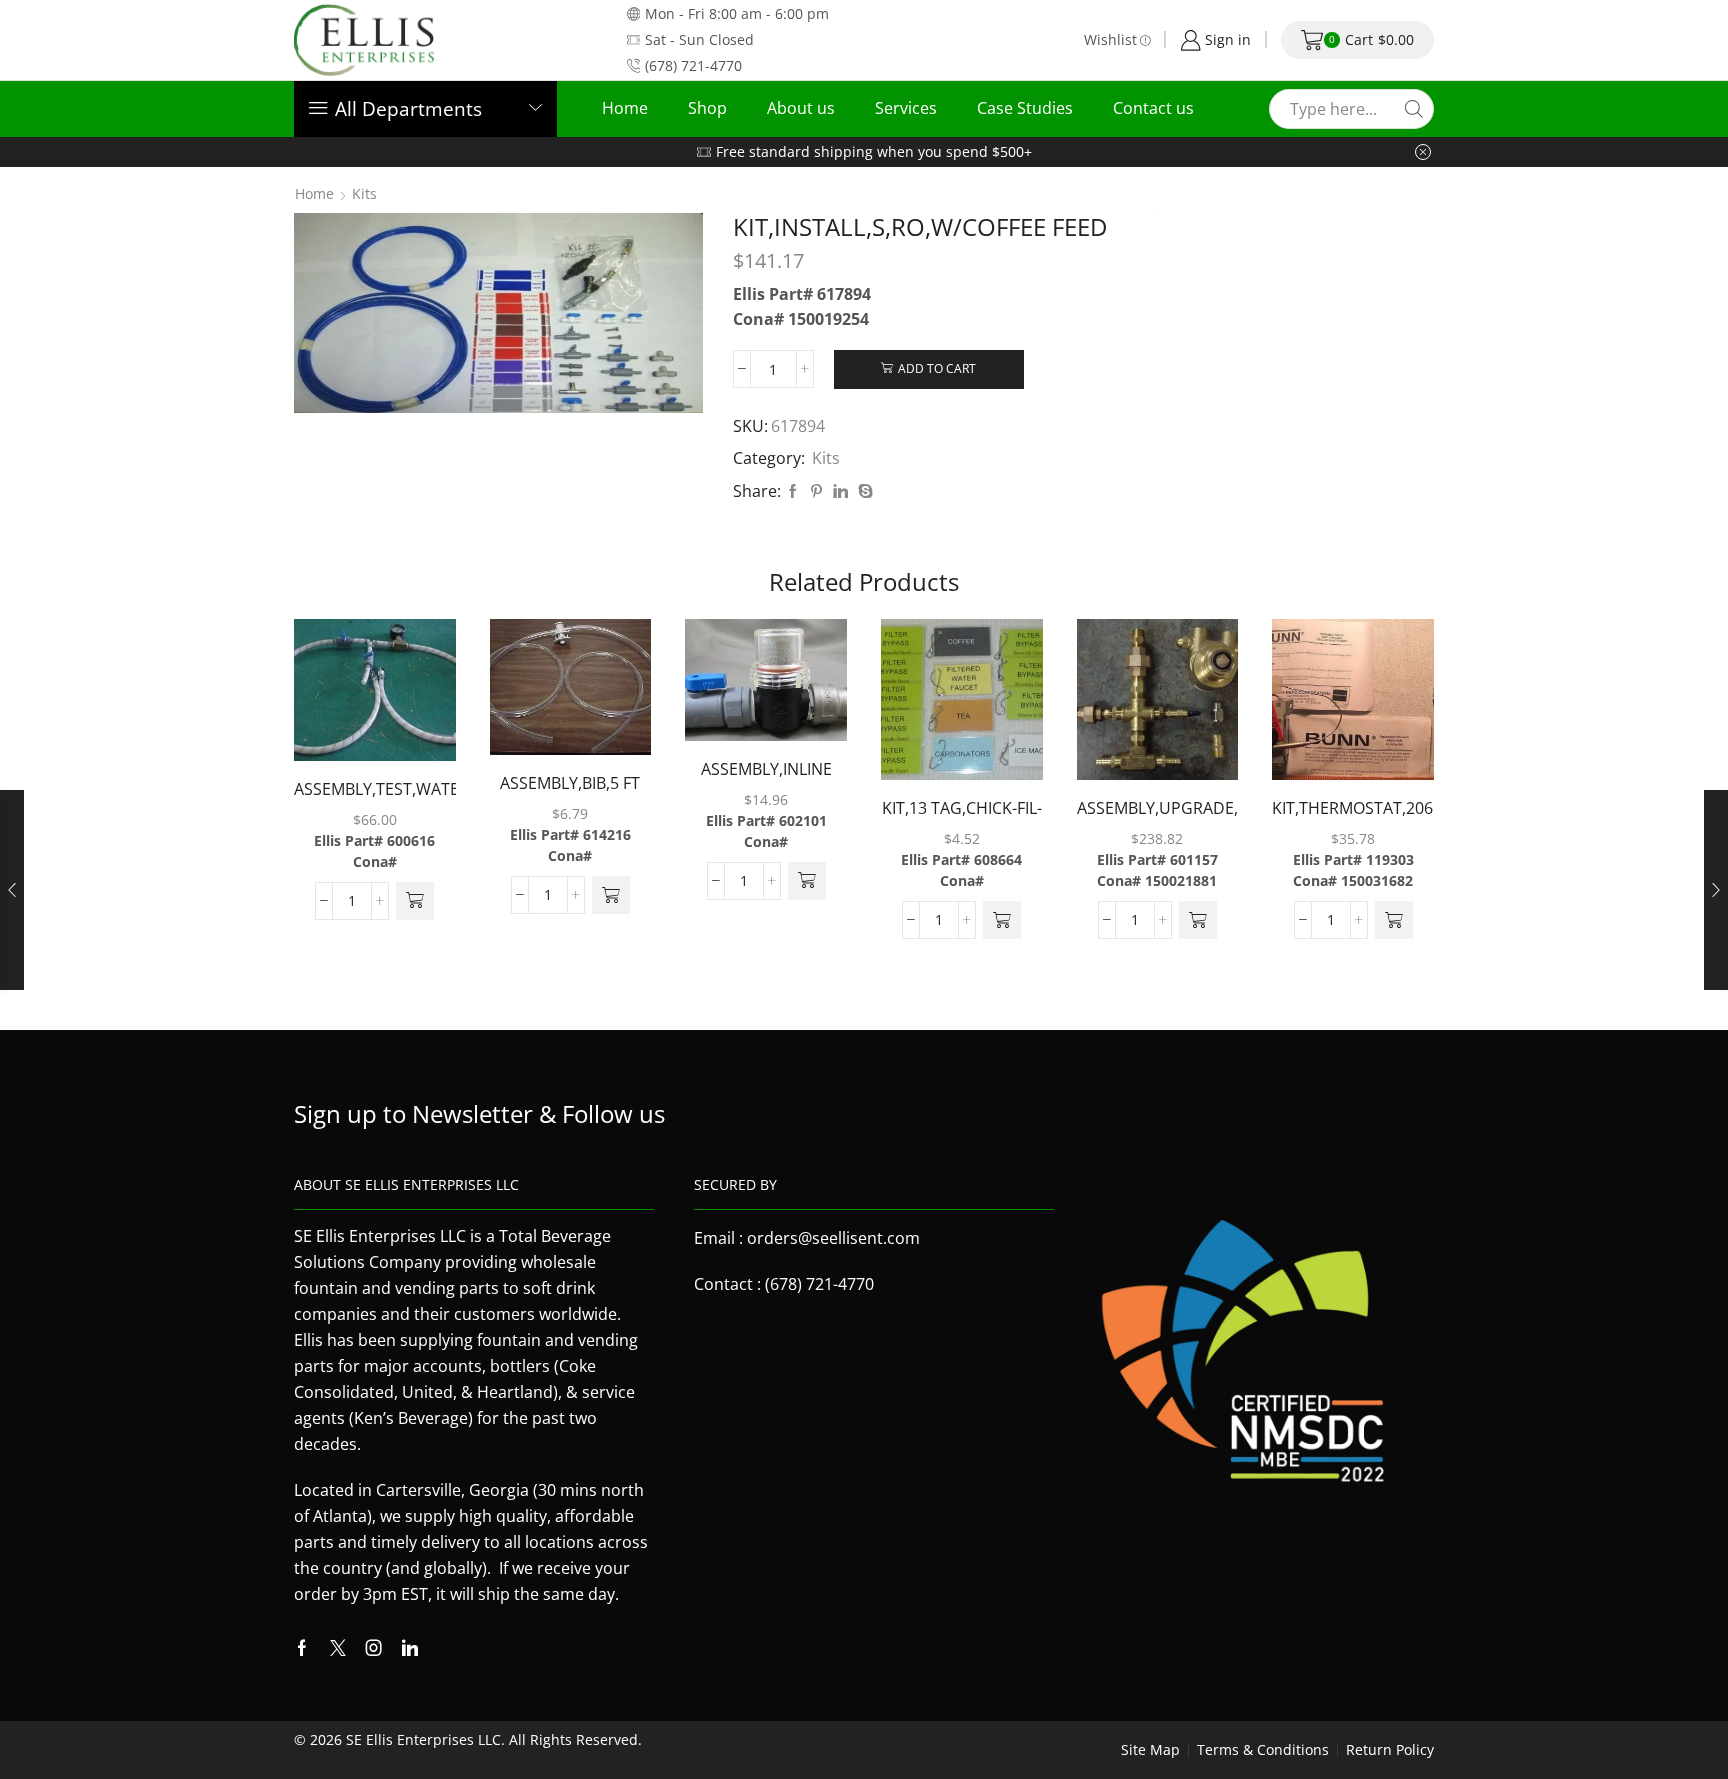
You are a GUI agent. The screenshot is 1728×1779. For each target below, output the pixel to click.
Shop (707, 108)
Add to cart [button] (354, 697)
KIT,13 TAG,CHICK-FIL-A (962, 821)
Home (625, 108)
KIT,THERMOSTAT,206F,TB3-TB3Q (1353, 821)
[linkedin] (840, 491)
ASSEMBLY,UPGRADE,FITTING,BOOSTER (1158, 808)
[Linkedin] (410, 1648)
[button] (415, 901)
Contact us (1153, 108)
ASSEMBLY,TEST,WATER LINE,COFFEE (375, 802)
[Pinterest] (816, 491)
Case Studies (1025, 108)
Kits (364, 194)
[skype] (863, 491)
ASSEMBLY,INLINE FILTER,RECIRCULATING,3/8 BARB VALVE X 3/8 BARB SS (766, 782)
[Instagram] (374, 1648)
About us (801, 108)
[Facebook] (793, 491)
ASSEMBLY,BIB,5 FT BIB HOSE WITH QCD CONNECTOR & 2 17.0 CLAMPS (570, 796)
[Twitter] (338, 1648)
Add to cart (937, 368)
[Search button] (1414, 109)
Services (906, 108)
